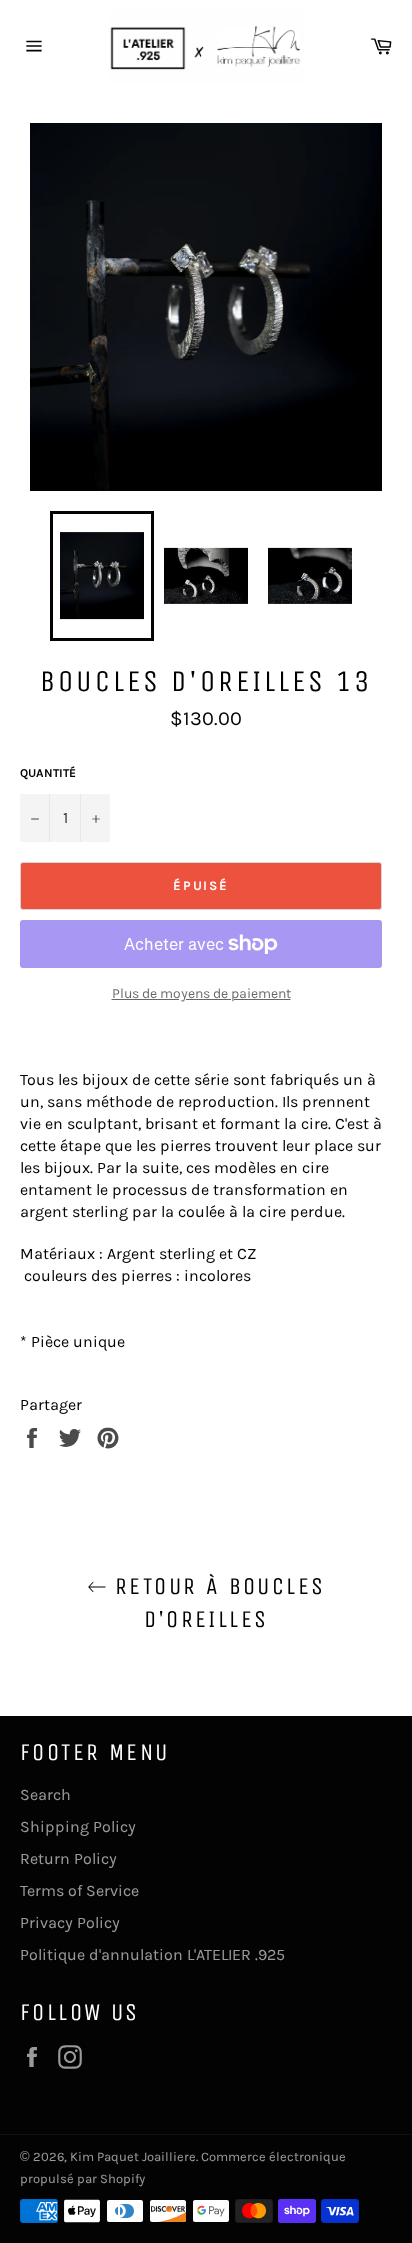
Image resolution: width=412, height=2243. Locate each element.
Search (45, 1794)
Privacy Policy (70, 1922)
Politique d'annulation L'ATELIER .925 (152, 1954)
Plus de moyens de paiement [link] (201, 993)
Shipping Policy (78, 1826)
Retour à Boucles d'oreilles (216, 1602)
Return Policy (68, 1858)
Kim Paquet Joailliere (133, 2156)
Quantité (48, 773)
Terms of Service (79, 1890)
